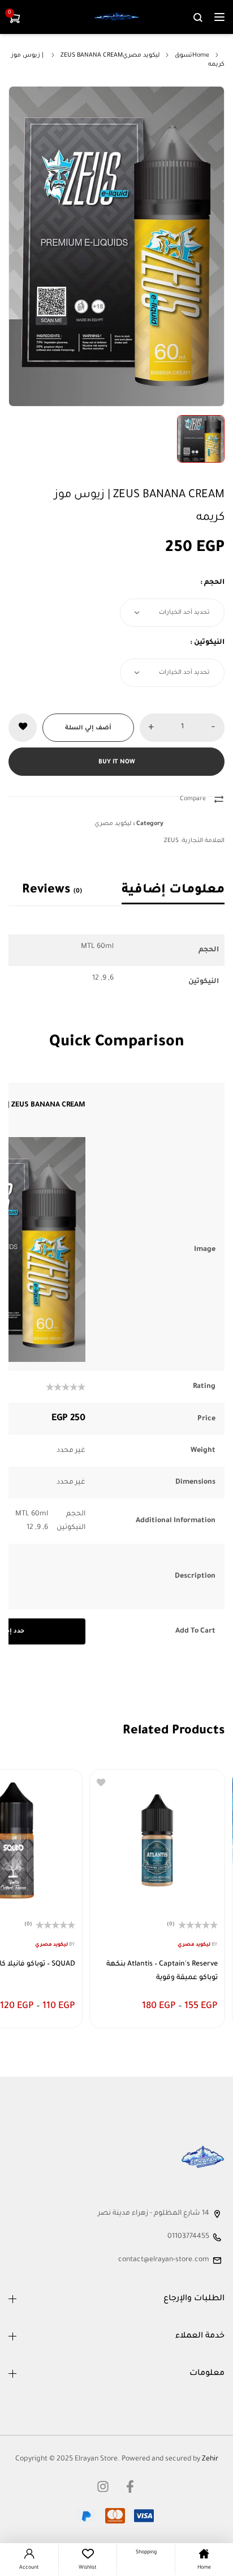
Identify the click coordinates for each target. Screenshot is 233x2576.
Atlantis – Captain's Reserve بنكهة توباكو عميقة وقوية (162, 1971)
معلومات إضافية (173, 891)
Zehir (210, 2459)
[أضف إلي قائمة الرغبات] (23, 728)
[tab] (163, 891)
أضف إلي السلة (88, 728)
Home (201, 55)
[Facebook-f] (130, 2487)
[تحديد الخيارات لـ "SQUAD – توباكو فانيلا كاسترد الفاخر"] (65, 2011)
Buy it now (117, 762)
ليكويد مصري (141, 55)
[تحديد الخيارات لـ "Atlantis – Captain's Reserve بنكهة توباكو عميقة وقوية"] (208, 2011)
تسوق (184, 55)
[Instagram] (103, 2487)
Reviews (52, 891)
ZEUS (171, 841)
